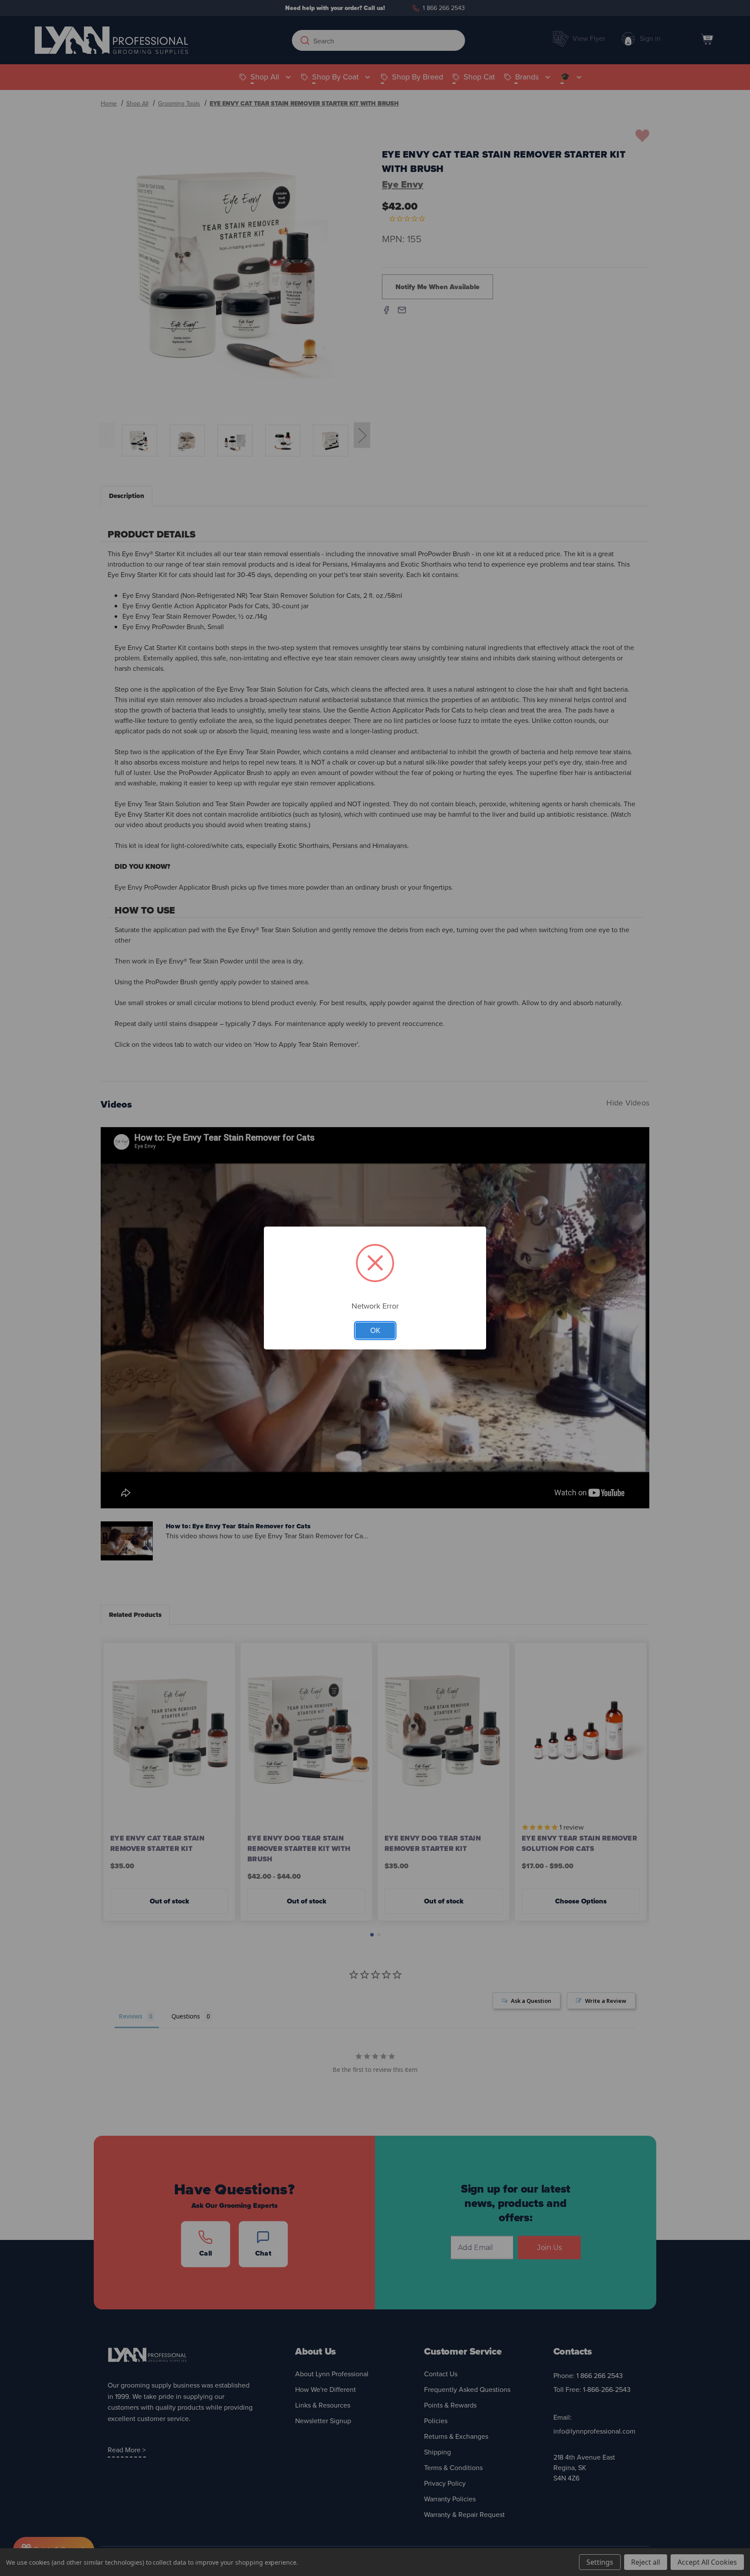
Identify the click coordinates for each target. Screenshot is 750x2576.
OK (375, 1331)
